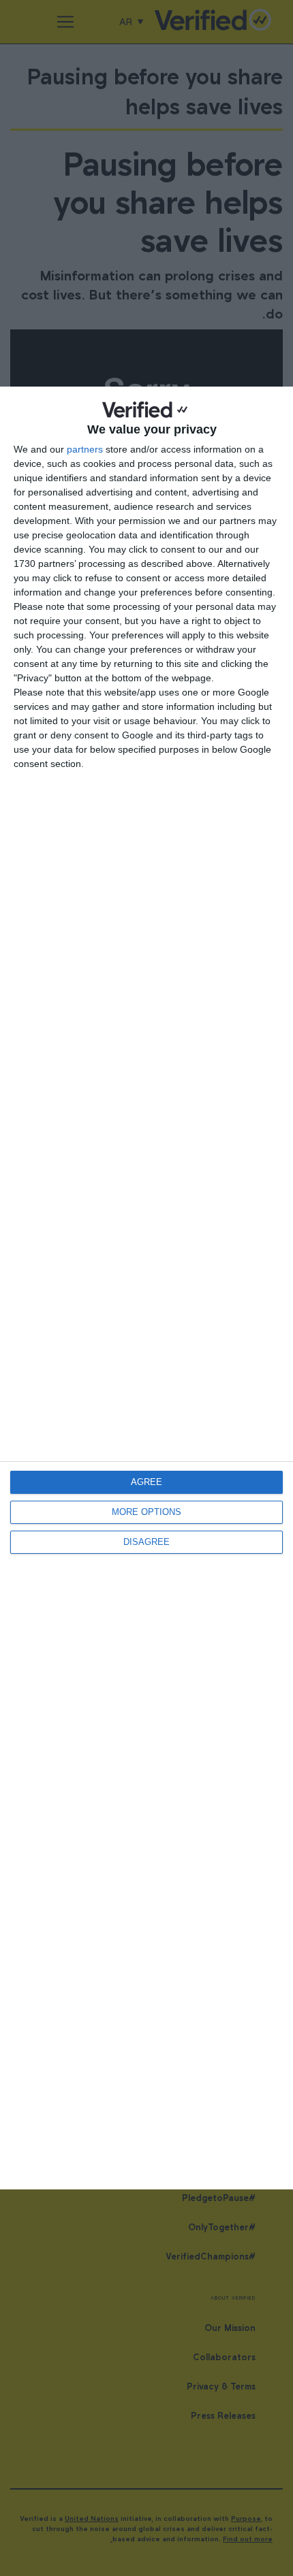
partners (85, 449)
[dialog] (146, 1288)
